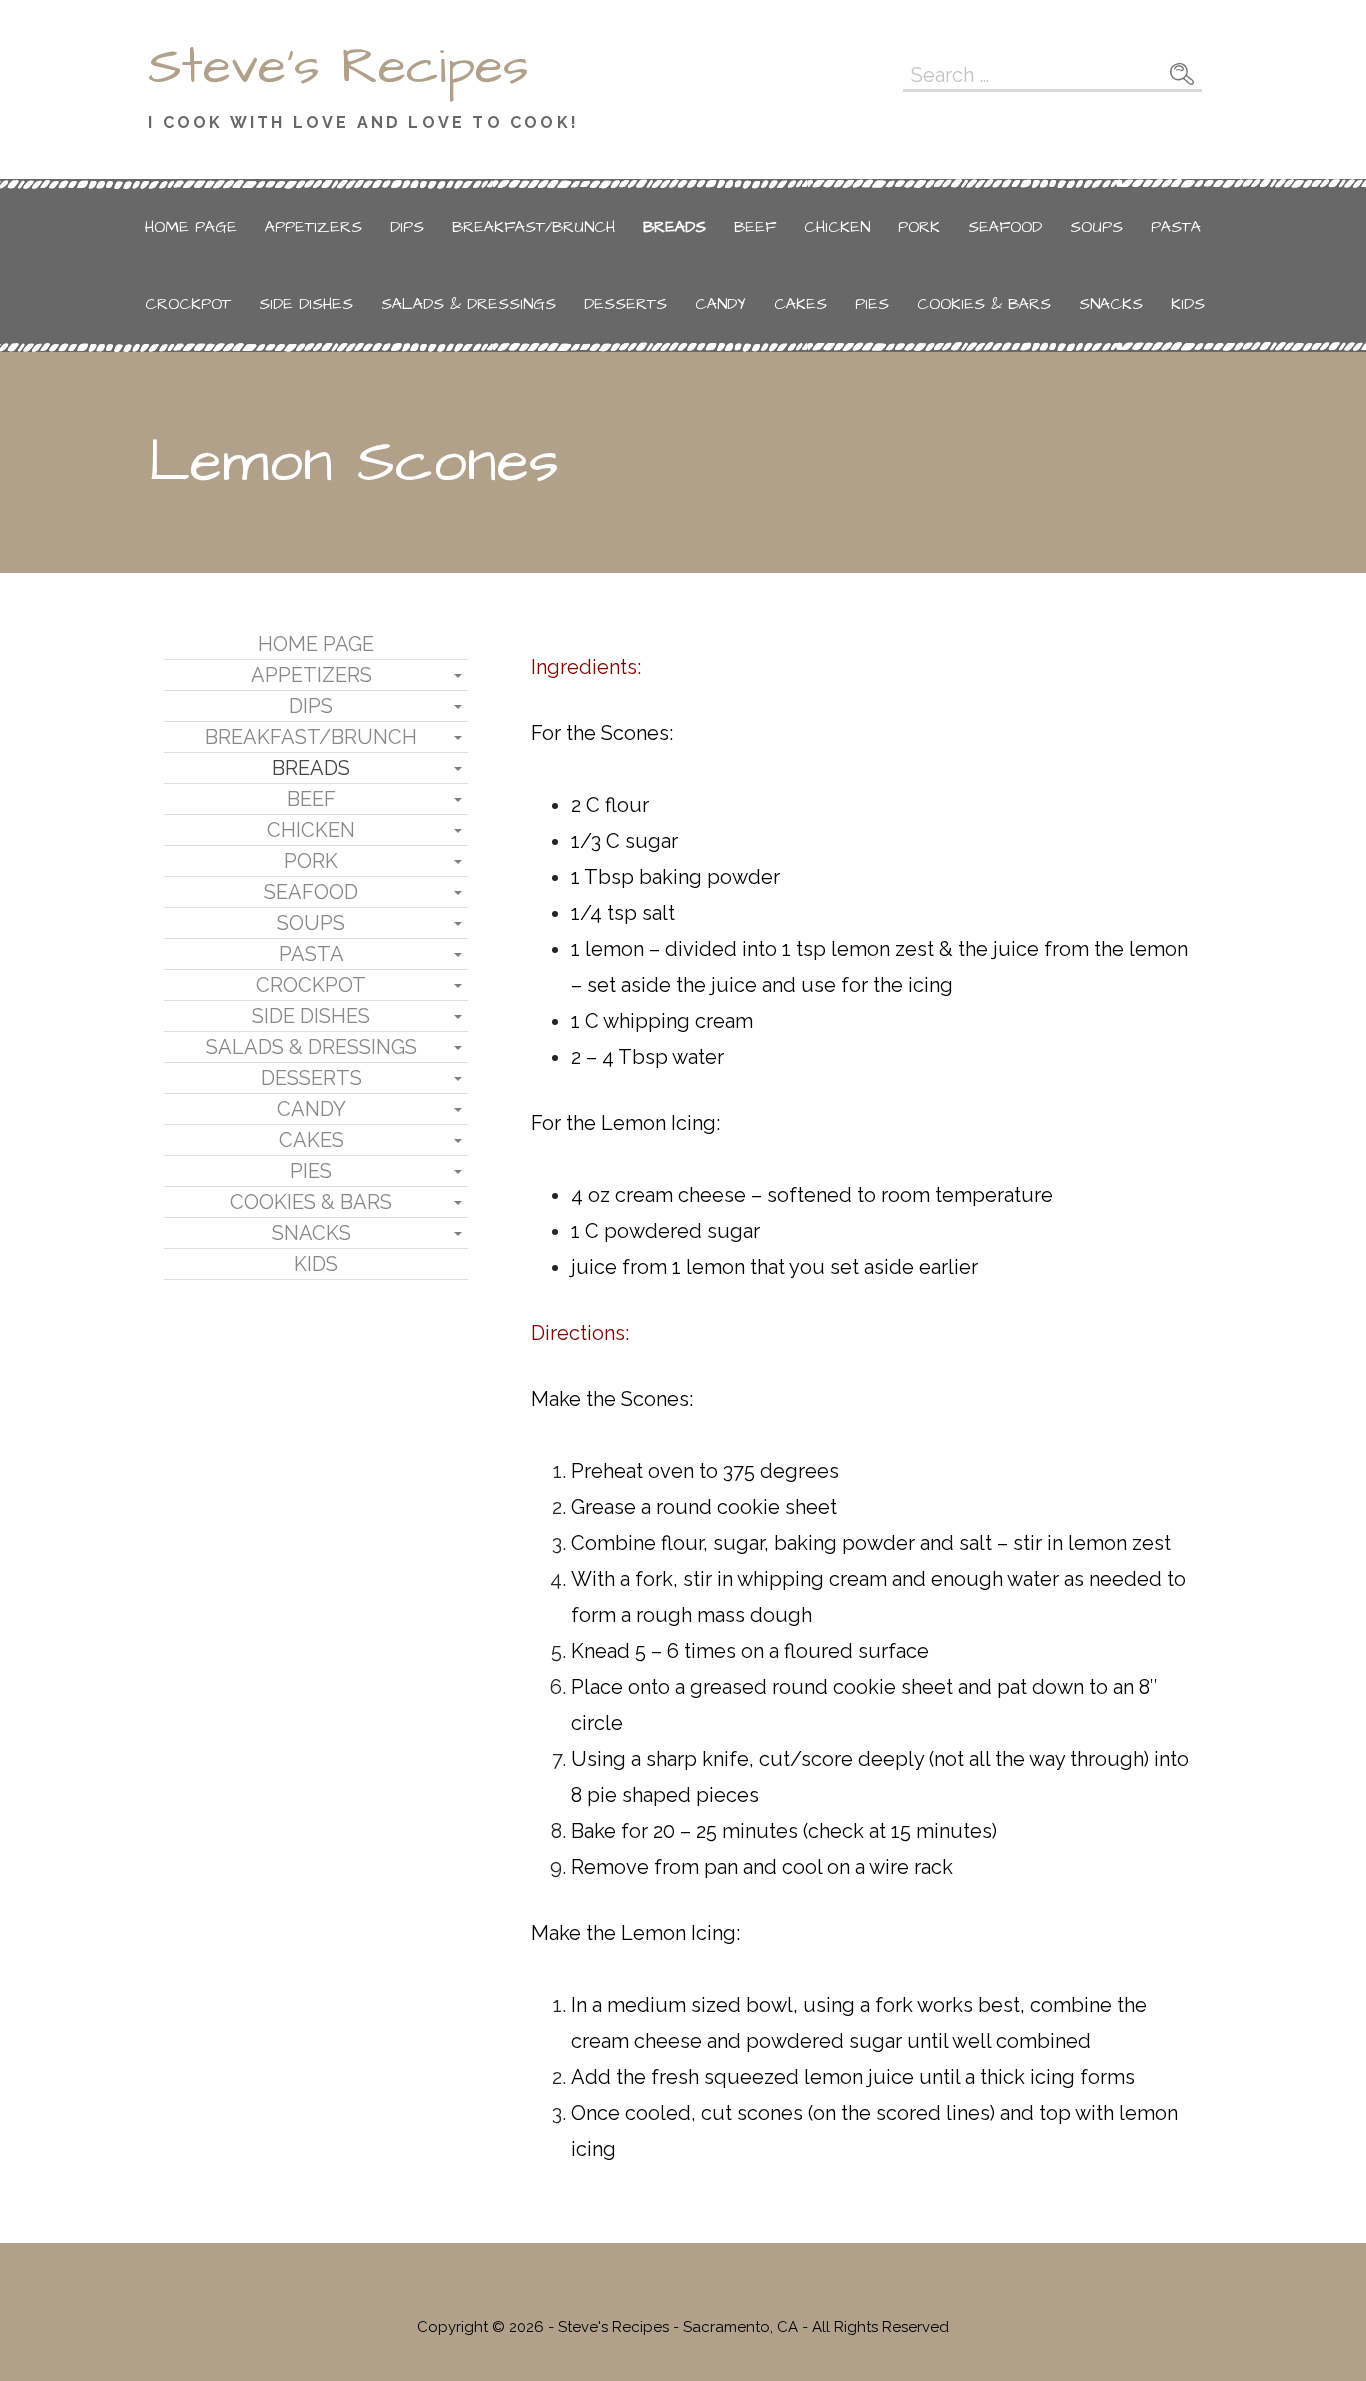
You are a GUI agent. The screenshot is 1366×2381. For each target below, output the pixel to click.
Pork (919, 227)
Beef (755, 227)
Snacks (1111, 304)
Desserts (625, 304)
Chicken (837, 227)
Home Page (191, 227)
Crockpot (188, 304)
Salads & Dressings (468, 304)
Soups (1096, 227)
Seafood (1005, 227)
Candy (720, 304)
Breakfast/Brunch (533, 227)
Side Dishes (306, 304)
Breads (674, 227)
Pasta (1176, 227)
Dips (407, 227)
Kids (1188, 304)
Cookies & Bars (984, 304)
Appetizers (313, 227)
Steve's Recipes (338, 67)
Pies (872, 304)
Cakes (800, 304)
